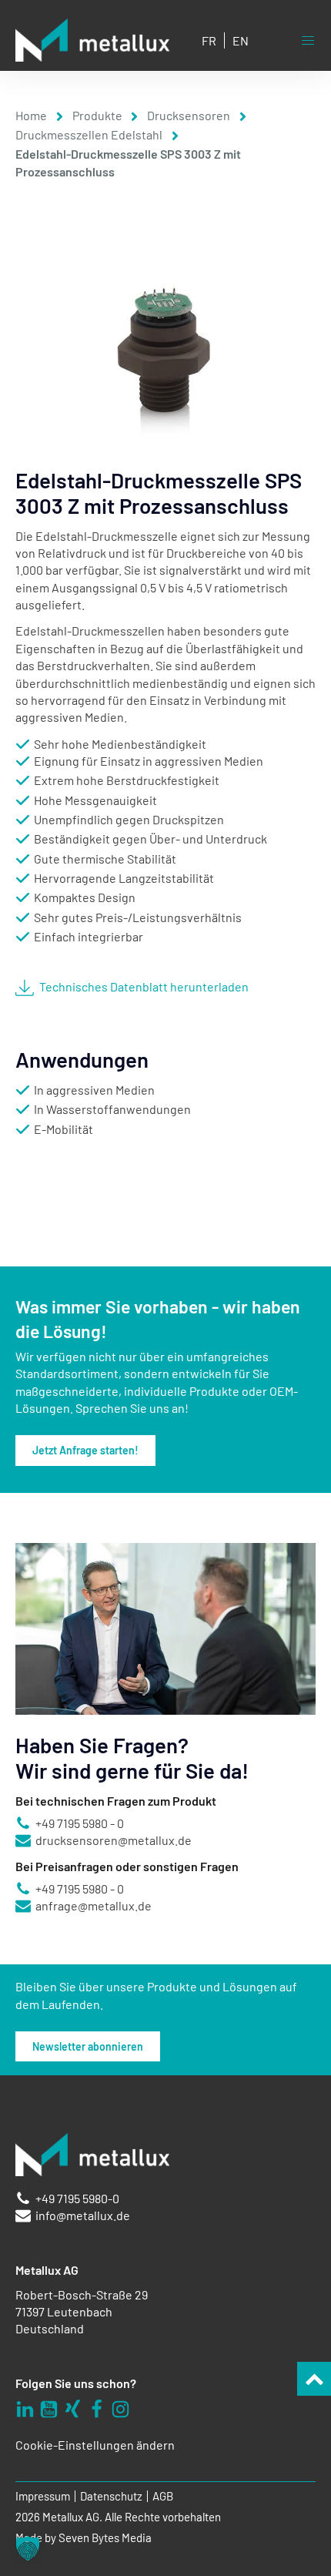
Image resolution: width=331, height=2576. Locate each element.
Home (31, 115)
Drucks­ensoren (189, 115)
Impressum (43, 2496)
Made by (84, 2538)
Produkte (97, 115)
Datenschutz (111, 2496)
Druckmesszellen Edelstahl (89, 134)
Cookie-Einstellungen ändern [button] (95, 2445)
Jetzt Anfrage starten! (85, 1450)
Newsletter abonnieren (88, 2046)
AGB (163, 2496)
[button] (28, 2548)
